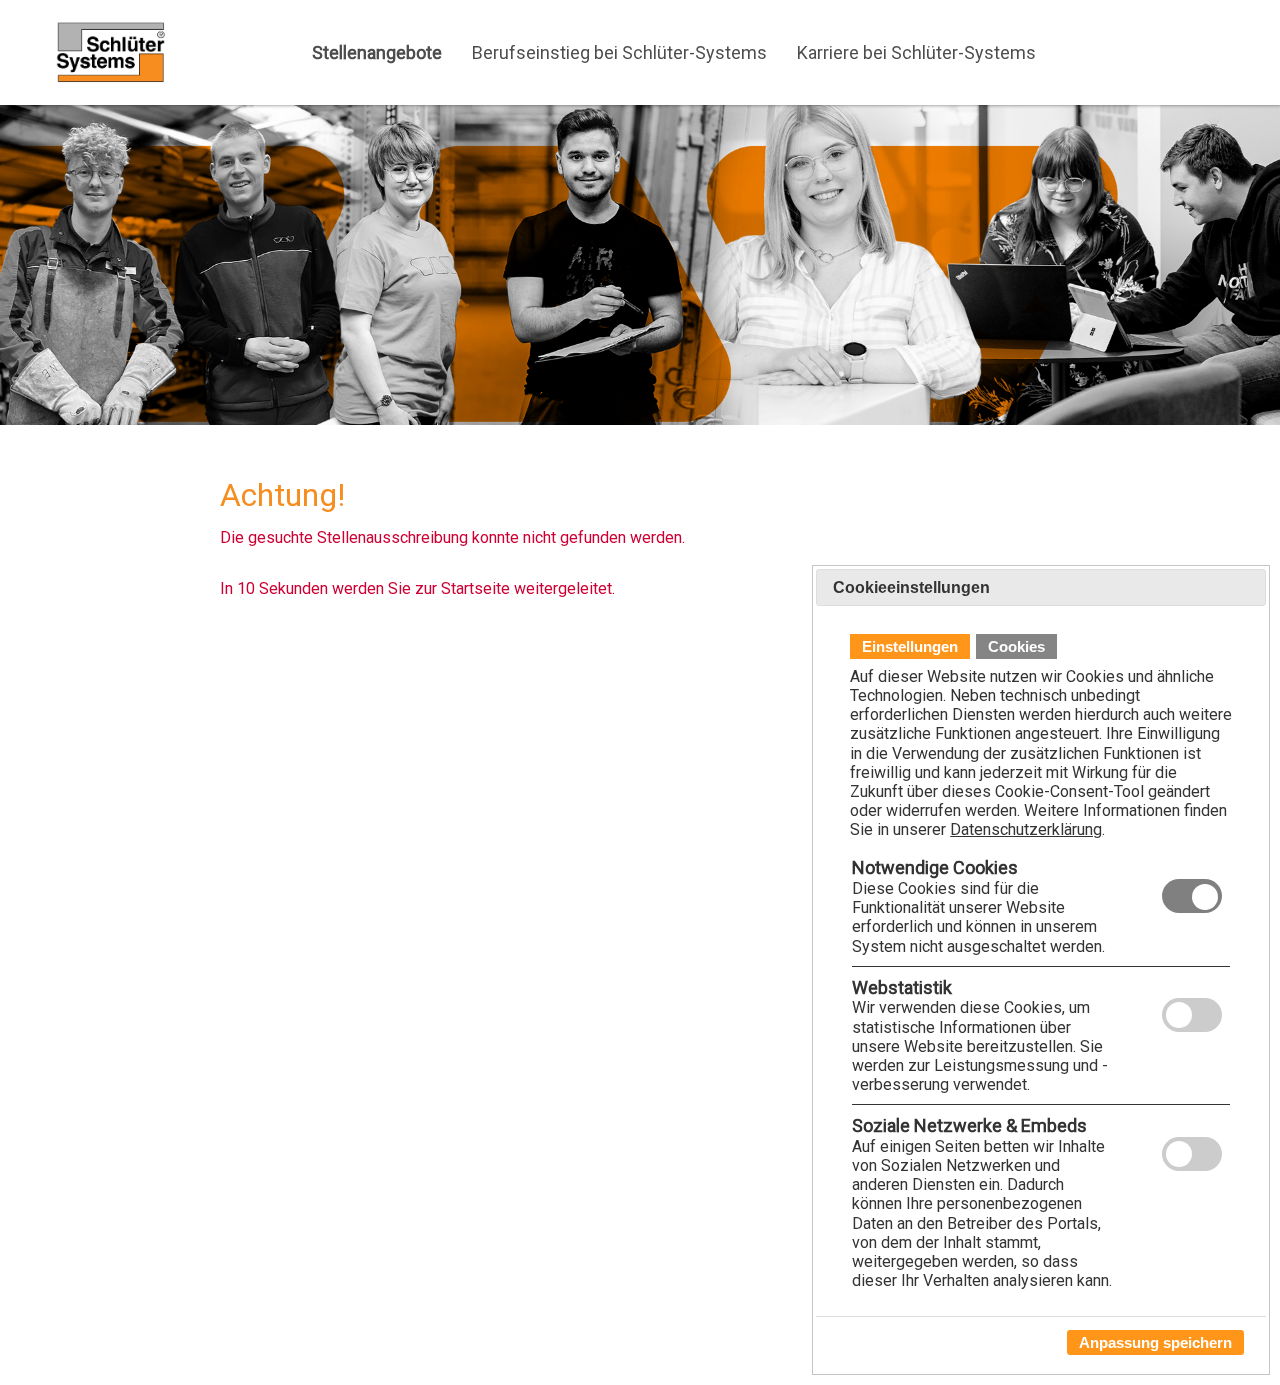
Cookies (1016, 647)
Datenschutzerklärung (1026, 830)
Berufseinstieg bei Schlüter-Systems (619, 52)
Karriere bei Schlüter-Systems (916, 52)
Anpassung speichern (1155, 1342)
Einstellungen (910, 647)
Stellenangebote (377, 52)
